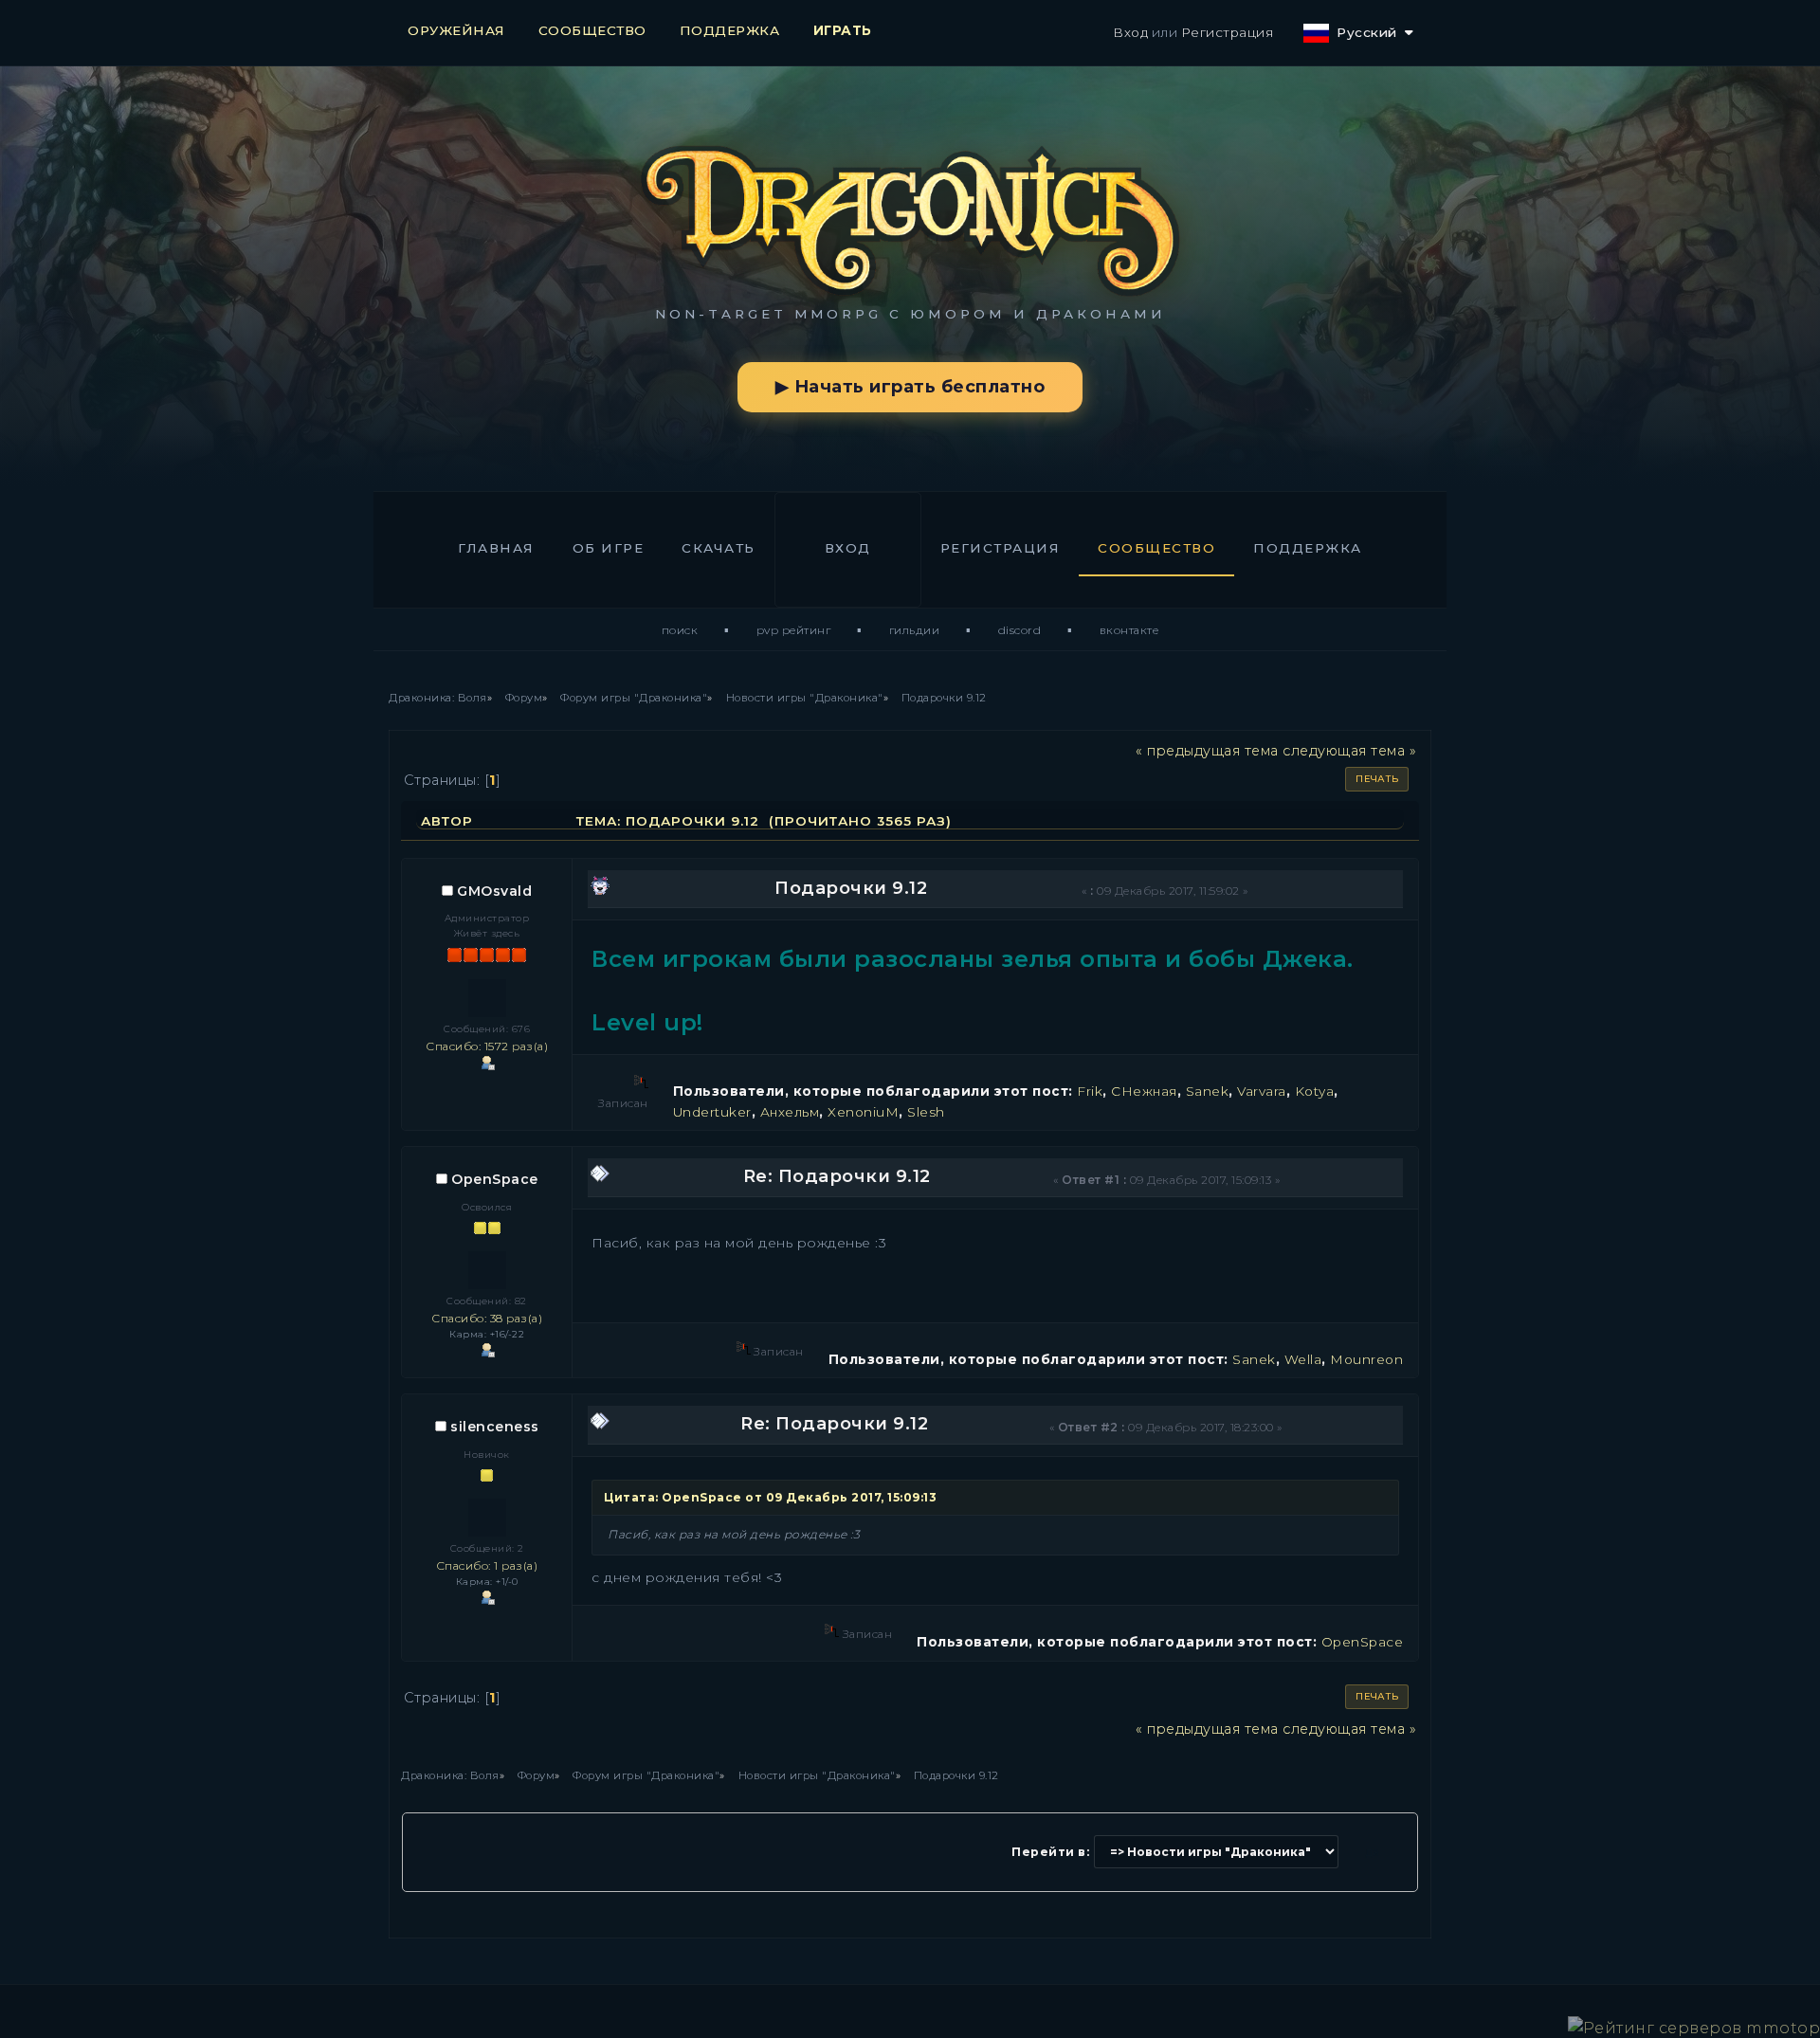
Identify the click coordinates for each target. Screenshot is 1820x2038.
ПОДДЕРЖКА (730, 30)
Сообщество (1156, 548)
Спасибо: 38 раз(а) (487, 1318)
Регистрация (1228, 32)
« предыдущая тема (1207, 751)
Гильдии (915, 630)
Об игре (609, 548)
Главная (496, 548)
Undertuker (712, 1112)
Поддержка (1308, 548)
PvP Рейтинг (794, 630)
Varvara (1262, 1091)
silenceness (495, 1427)
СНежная (1144, 1091)
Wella (1303, 1359)
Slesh (926, 1112)
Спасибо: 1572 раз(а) (487, 1046)
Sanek (1208, 1091)
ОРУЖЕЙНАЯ (456, 30)
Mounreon (1366, 1359)
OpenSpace (495, 1179)
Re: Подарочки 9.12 (837, 1176)
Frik (1090, 1091)
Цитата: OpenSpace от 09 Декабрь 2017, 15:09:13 (770, 1497)
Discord (1020, 630)
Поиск (680, 630)
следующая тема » (1349, 751)
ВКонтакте (1129, 630)
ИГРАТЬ (843, 30)
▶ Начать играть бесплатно (910, 387)
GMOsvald (494, 891)
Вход (1130, 32)
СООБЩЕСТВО (592, 30)
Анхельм (790, 1112)
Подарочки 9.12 (851, 888)
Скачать (719, 548)
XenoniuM (863, 1112)
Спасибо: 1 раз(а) (487, 1565)
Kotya (1315, 1091)
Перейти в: (1050, 1852)
